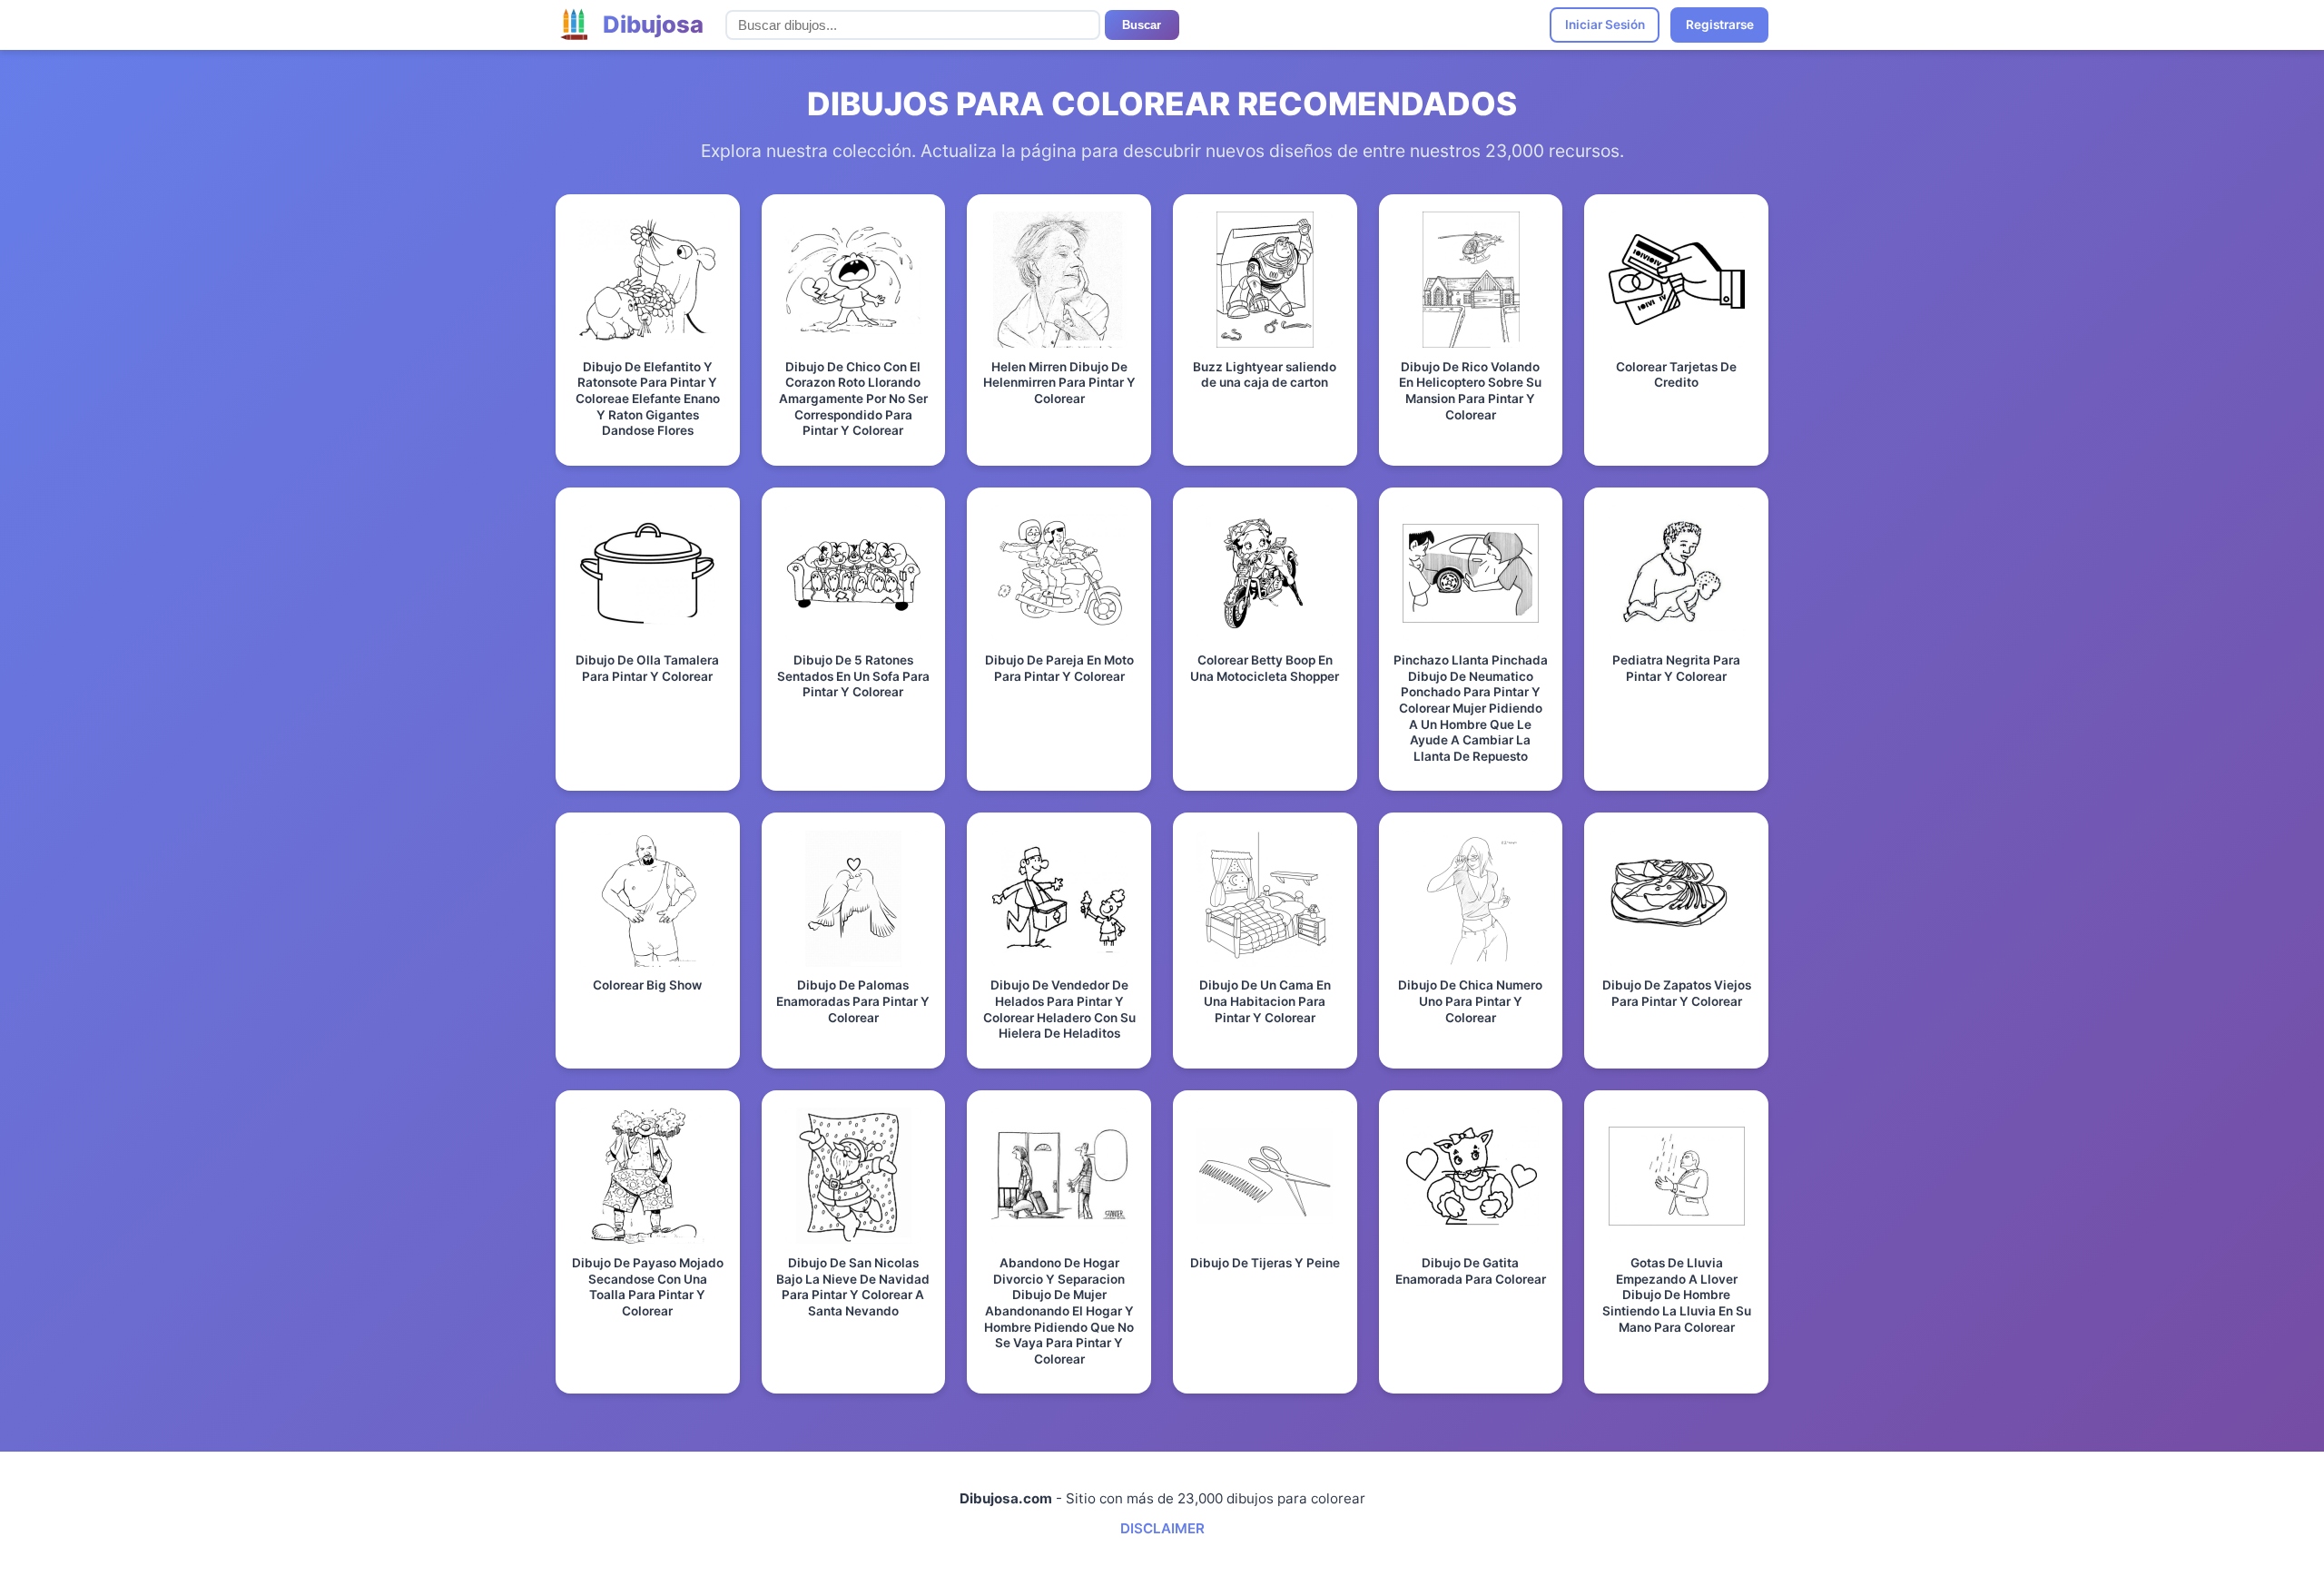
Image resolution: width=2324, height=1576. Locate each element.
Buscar (1142, 25)
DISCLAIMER (1162, 1528)
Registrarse (1720, 25)
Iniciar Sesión (1605, 25)
